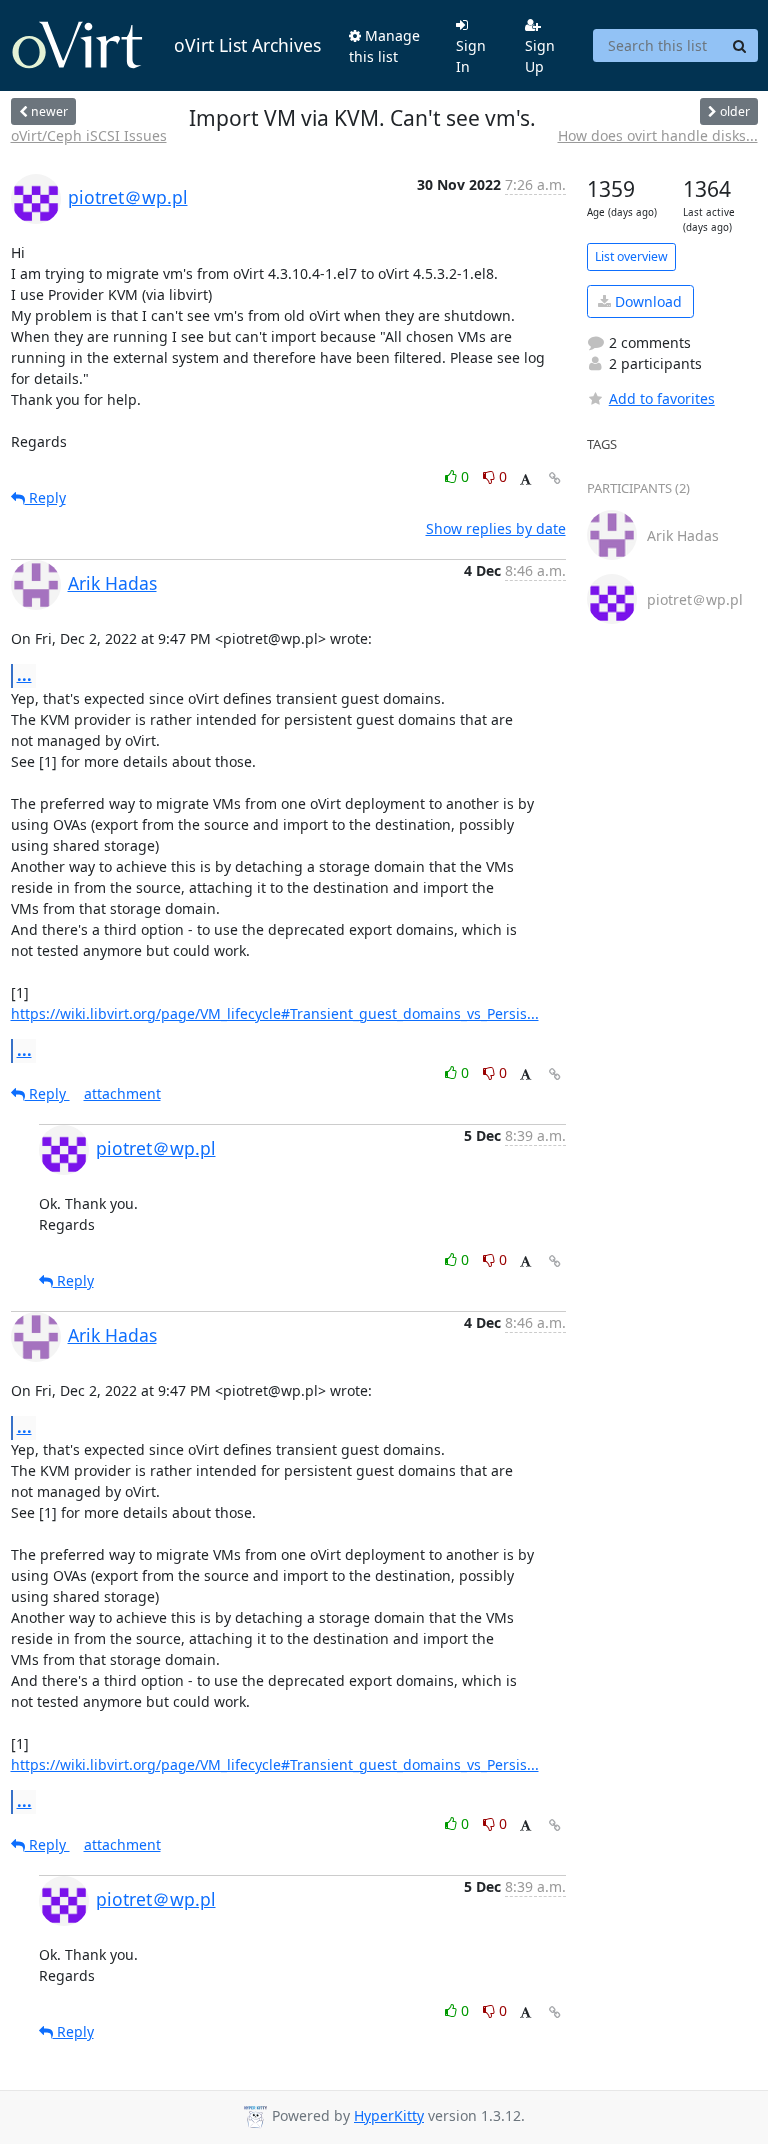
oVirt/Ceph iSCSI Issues (89, 135)
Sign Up (540, 56)
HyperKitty (389, 2115)
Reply (45, 497)
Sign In (471, 56)
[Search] (740, 46)
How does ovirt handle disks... (658, 135)
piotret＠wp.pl (128, 197)
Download (646, 301)
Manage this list (384, 46)
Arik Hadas (112, 583)
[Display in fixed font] (525, 479)
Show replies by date (496, 528)
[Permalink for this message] (555, 478)
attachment (122, 1093)
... (24, 675)
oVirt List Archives (247, 45)
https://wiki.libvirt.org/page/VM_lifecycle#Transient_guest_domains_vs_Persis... (275, 1013)
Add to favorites (662, 398)
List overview (631, 256)
